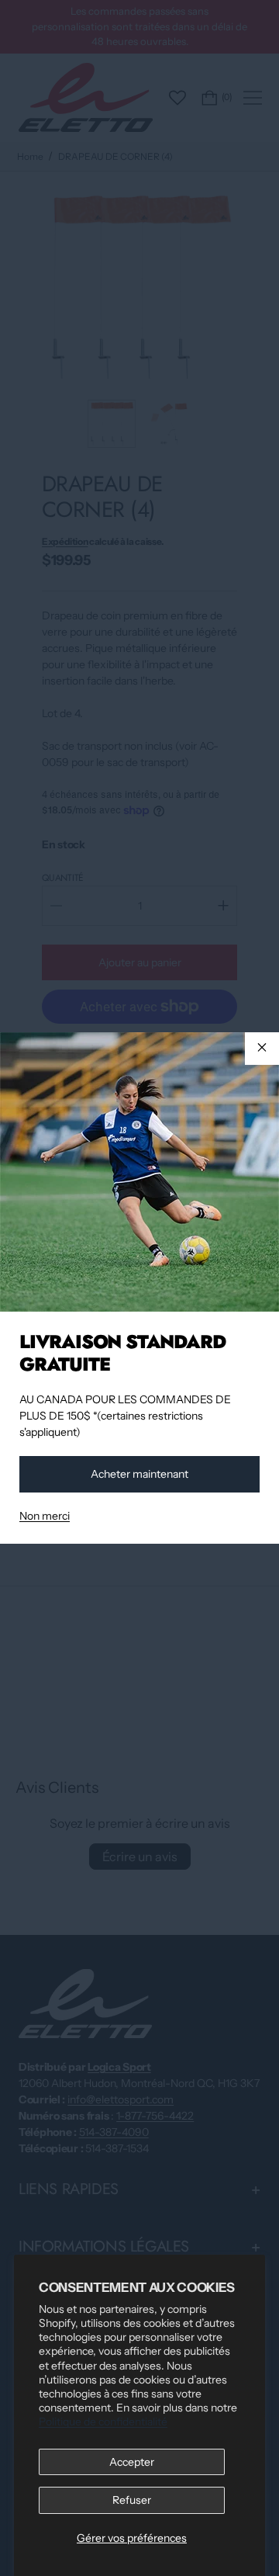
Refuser (132, 2500)
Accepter (132, 2462)
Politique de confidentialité (103, 2422)
